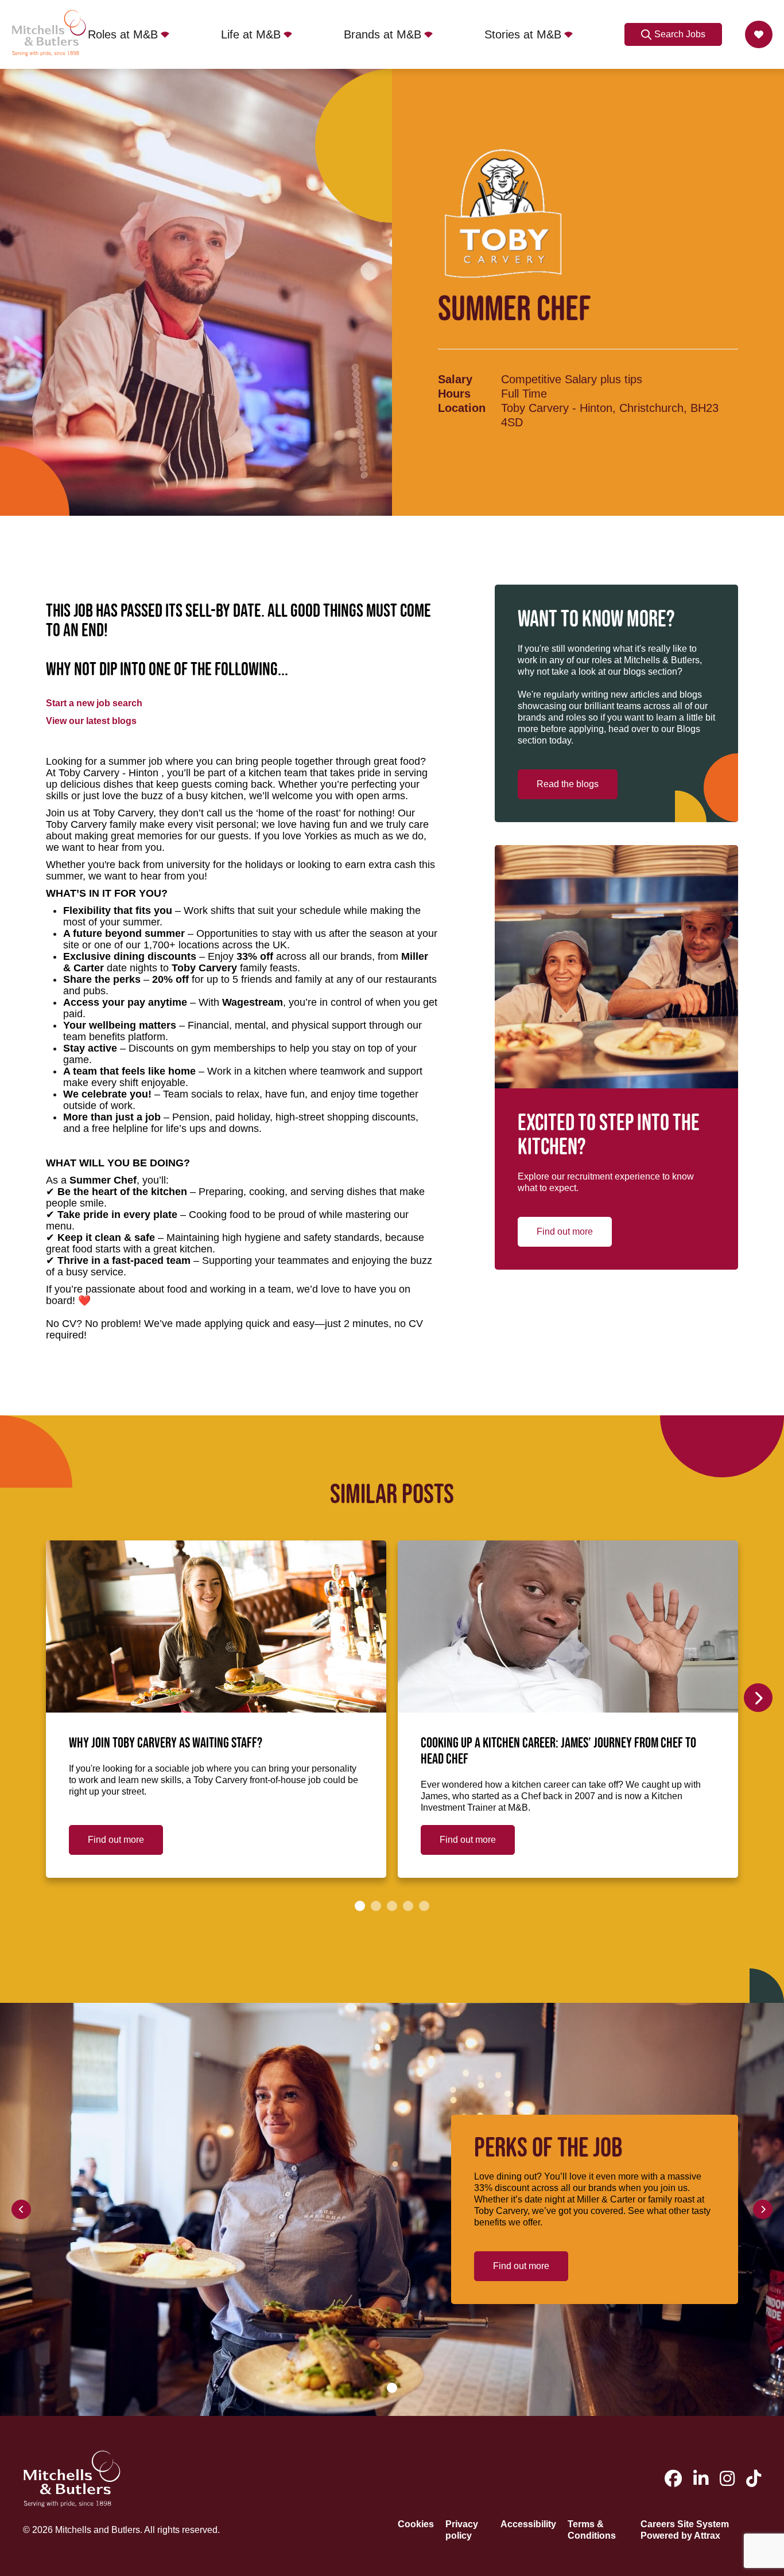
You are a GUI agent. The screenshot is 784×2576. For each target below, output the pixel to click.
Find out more (565, 1231)
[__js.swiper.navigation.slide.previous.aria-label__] (21, 2209)
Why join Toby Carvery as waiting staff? (166, 1744)
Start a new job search (94, 703)
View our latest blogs (91, 721)
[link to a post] (216, 1626)
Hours (454, 394)
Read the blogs (568, 784)
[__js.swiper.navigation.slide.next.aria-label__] (758, 1698)
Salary (455, 379)
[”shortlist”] (759, 34)
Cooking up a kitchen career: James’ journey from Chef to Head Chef (558, 1752)
